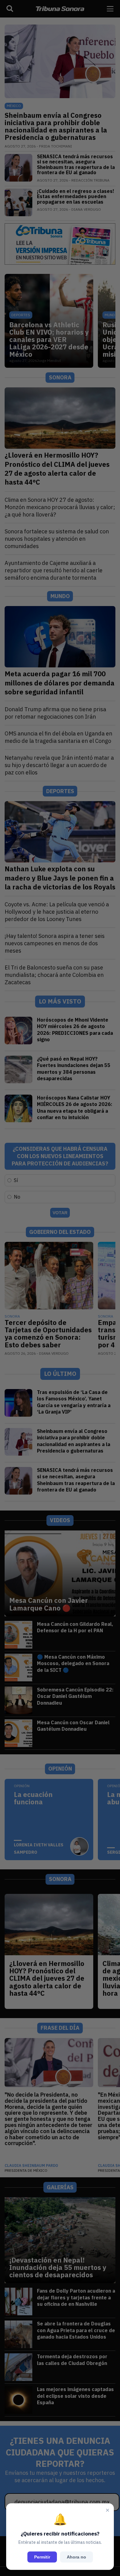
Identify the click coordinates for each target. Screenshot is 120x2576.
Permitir (42, 2557)
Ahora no (76, 2557)
